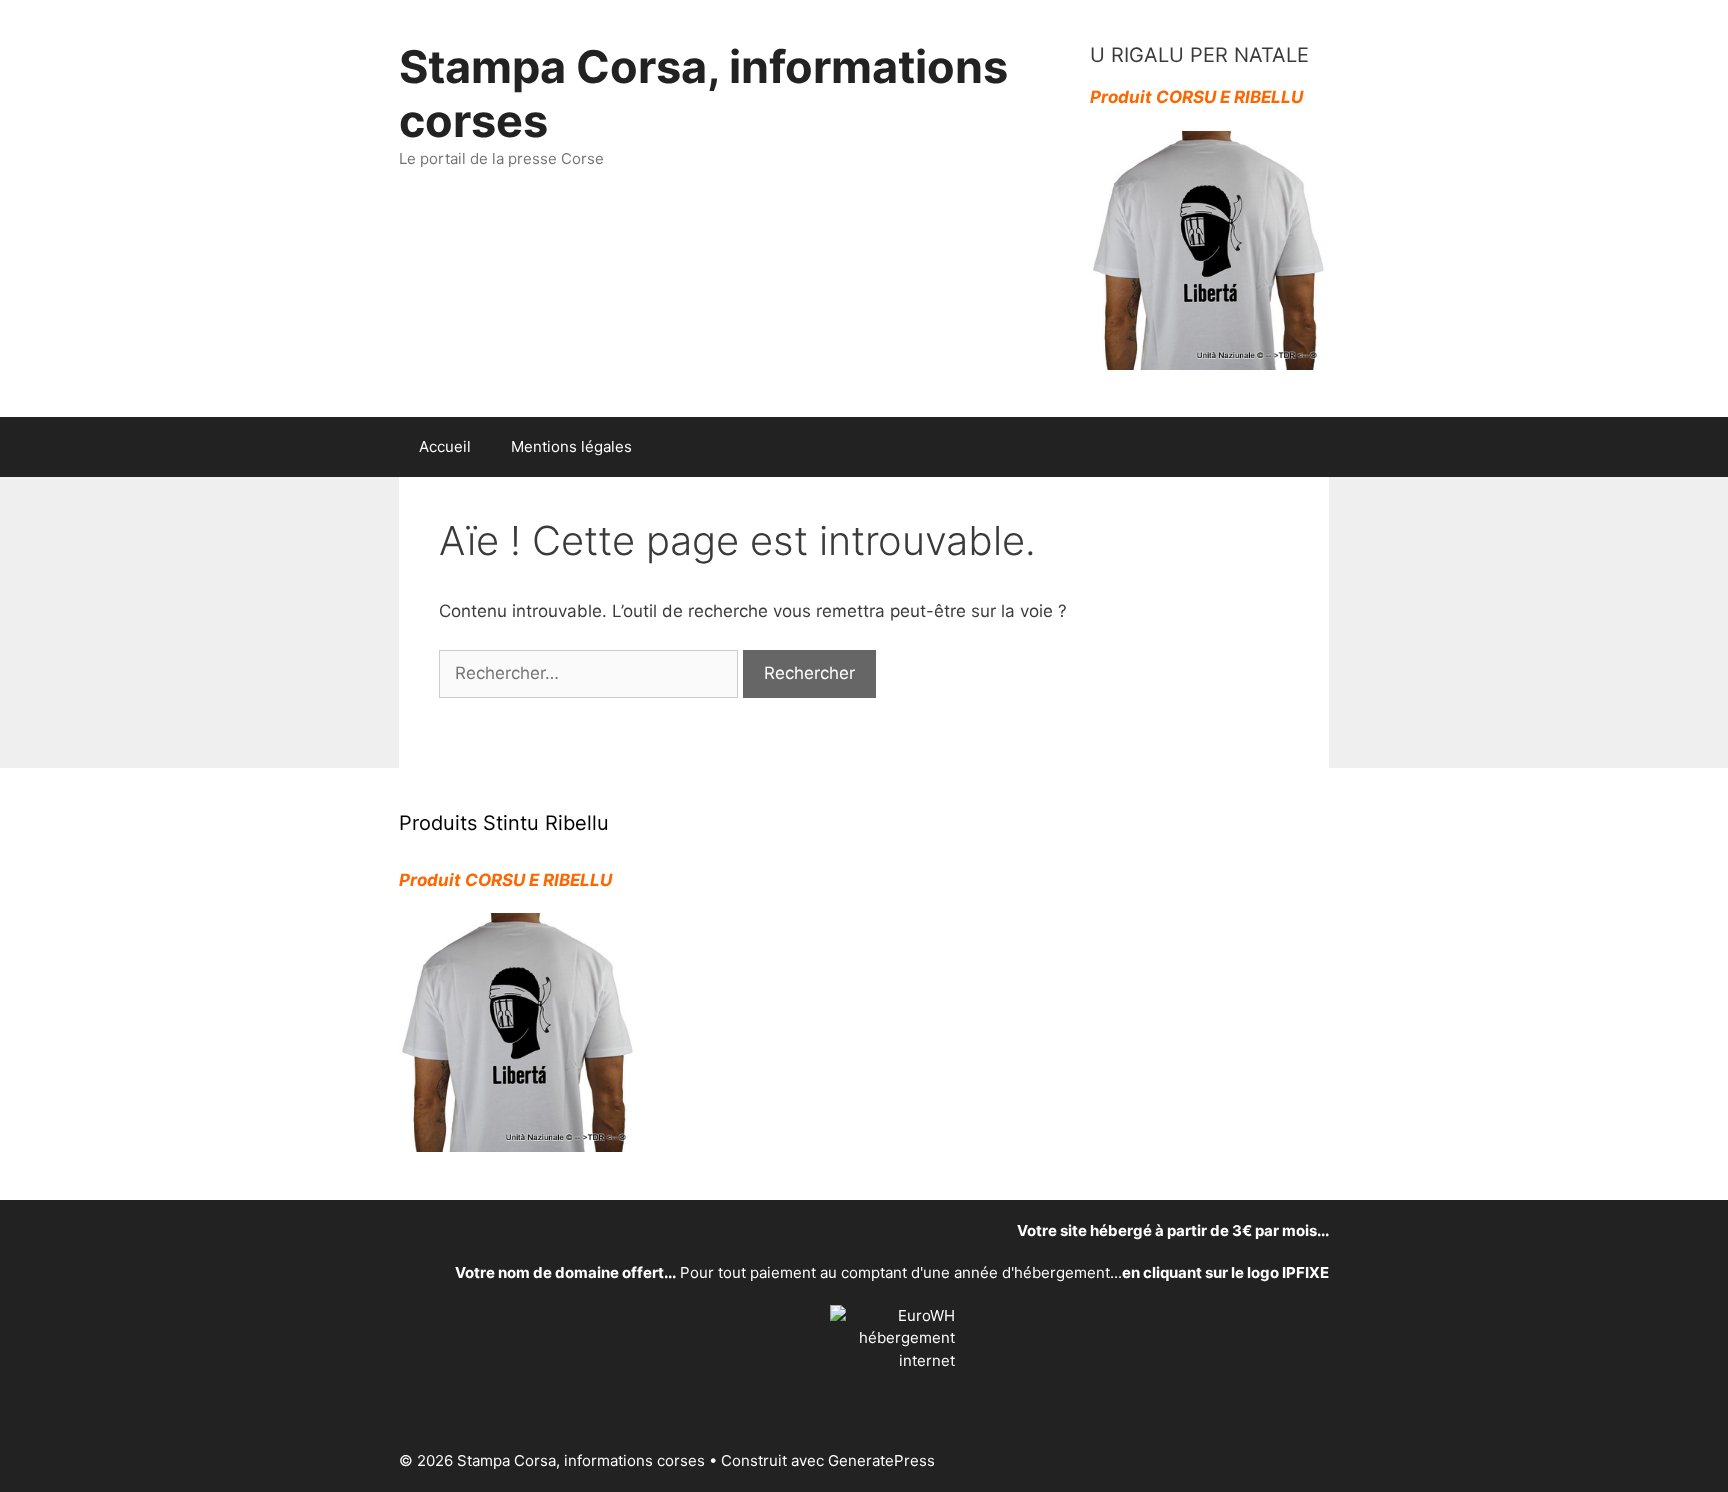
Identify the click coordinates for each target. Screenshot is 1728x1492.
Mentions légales (571, 446)
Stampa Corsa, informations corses (703, 93)
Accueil (445, 446)
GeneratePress (881, 1460)
